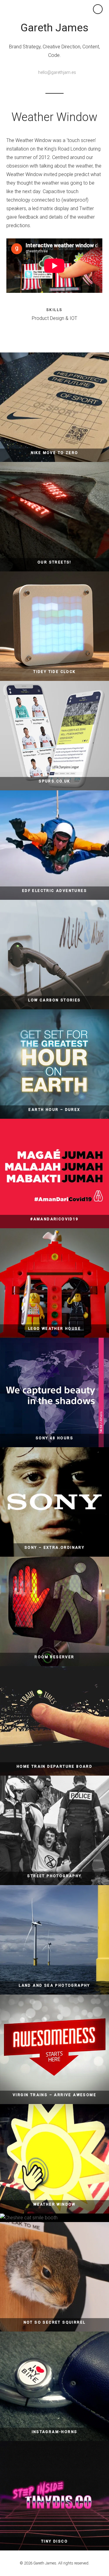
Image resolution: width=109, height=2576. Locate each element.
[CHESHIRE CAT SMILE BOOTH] (54, 2218)
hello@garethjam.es (57, 72)
